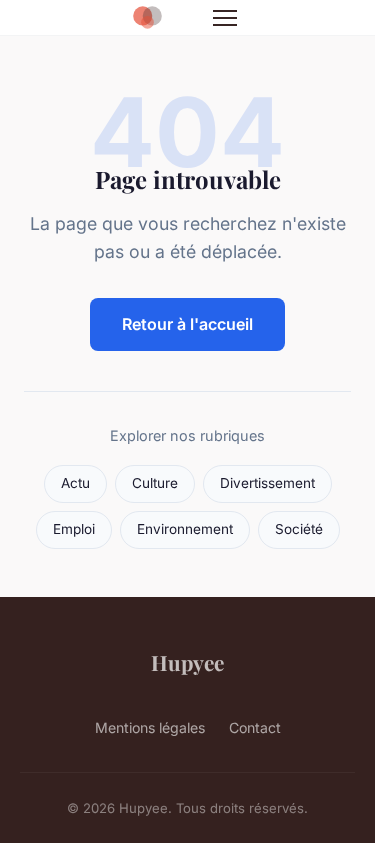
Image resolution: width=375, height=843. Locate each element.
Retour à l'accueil (187, 324)
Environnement (185, 529)
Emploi (74, 529)
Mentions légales (150, 727)
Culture (155, 483)
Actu (75, 483)
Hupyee (187, 662)
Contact (255, 727)
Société (299, 529)
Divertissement (267, 483)
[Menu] (225, 18)
